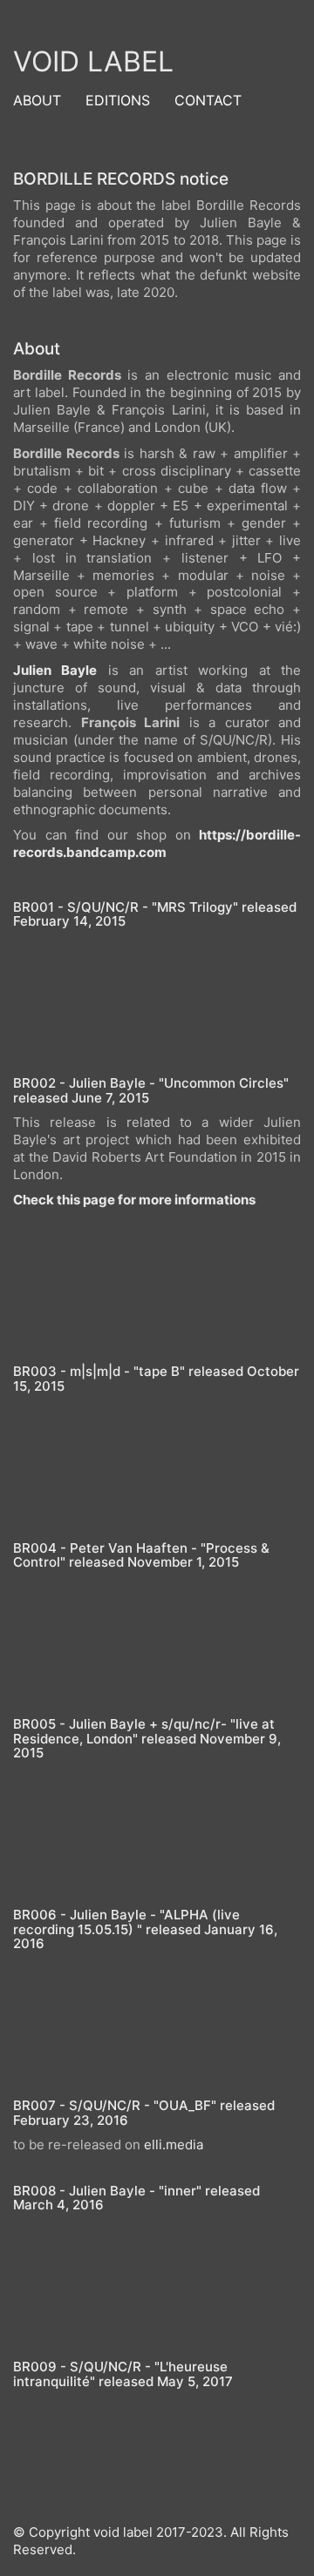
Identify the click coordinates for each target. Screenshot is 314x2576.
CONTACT (208, 100)
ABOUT (37, 100)
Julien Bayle (55, 670)
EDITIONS (118, 100)
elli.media (174, 2144)
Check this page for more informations (134, 1200)
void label (93, 61)
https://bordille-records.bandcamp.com (157, 843)
